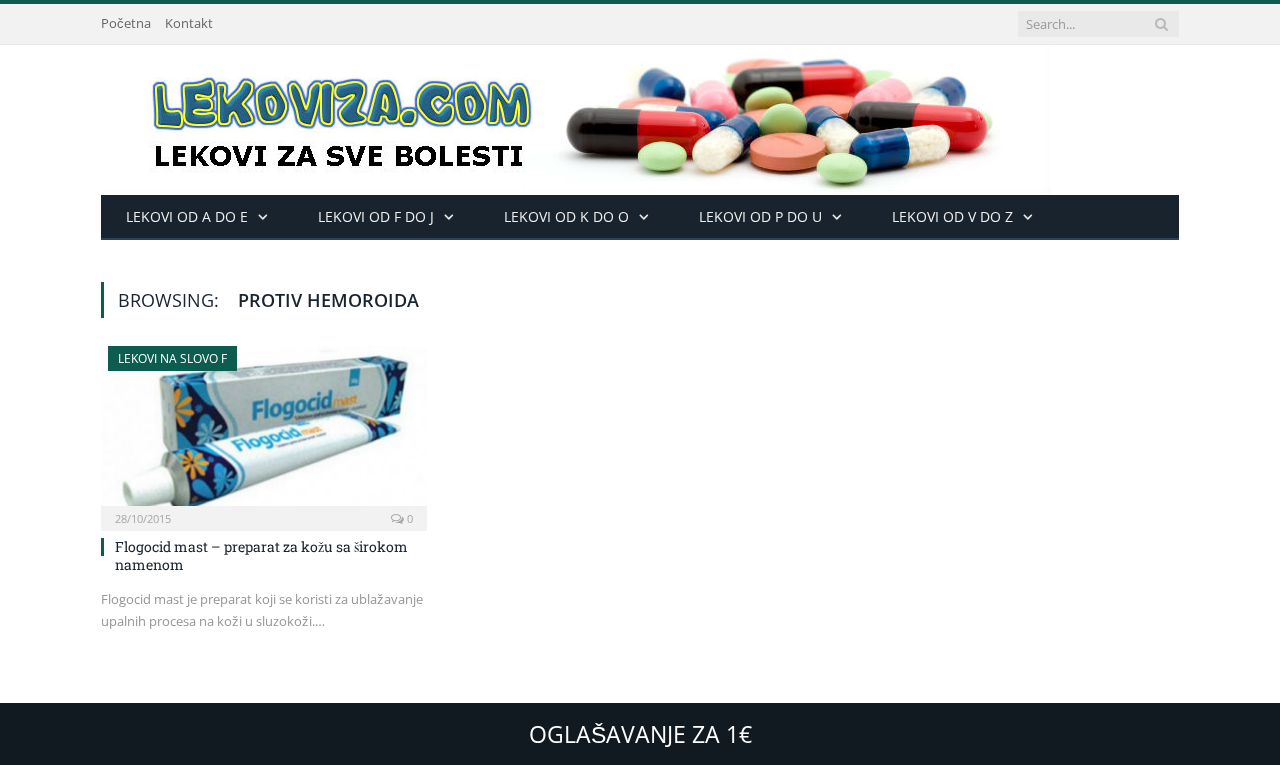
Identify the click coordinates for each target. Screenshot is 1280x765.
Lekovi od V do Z (952, 216)
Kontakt (189, 23)
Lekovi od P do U (760, 216)
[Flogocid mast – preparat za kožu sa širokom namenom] (264, 432)
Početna (126, 23)
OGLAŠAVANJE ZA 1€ (640, 734)
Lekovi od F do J (376, 216)
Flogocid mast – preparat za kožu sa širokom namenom (261, 555)
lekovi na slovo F (172, 358)
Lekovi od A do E (187, 216)
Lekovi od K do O (566, 216)
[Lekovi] (576, 115)
